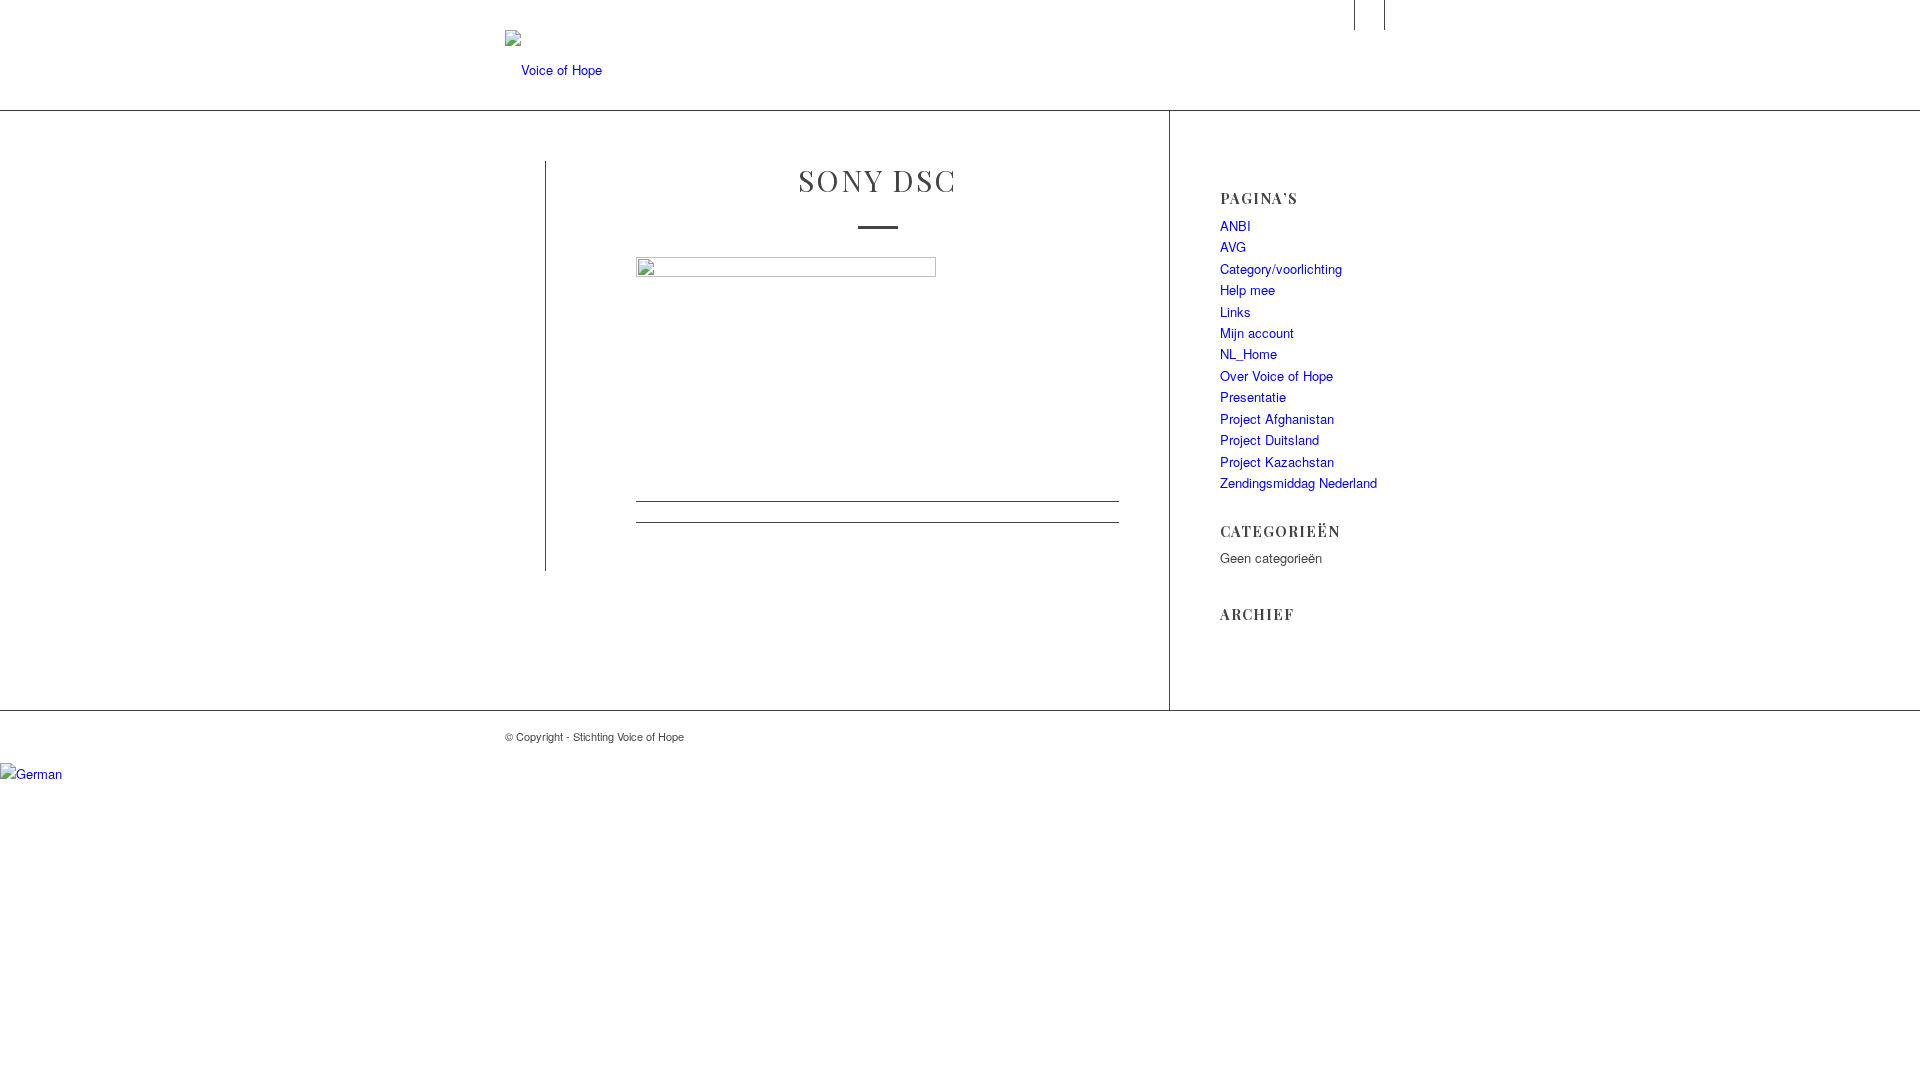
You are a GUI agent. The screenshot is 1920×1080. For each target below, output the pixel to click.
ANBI (1235, 225)
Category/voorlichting (1281, 268)
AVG (1233, 246)
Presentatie (1253, 396)
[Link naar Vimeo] (1400, 15)
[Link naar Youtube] (1369, 15)
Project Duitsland (1269, 439)
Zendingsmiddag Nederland (1298, 482)
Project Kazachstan (1277, 461)
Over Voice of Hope (1276, 375)
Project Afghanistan (1277, 418)
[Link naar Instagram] (1339, 15)
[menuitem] (926, 70)
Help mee (1247, 289)
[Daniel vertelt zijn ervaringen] (545, 207)
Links (1235, 311)
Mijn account (1257, 332)
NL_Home (1248, 353)
